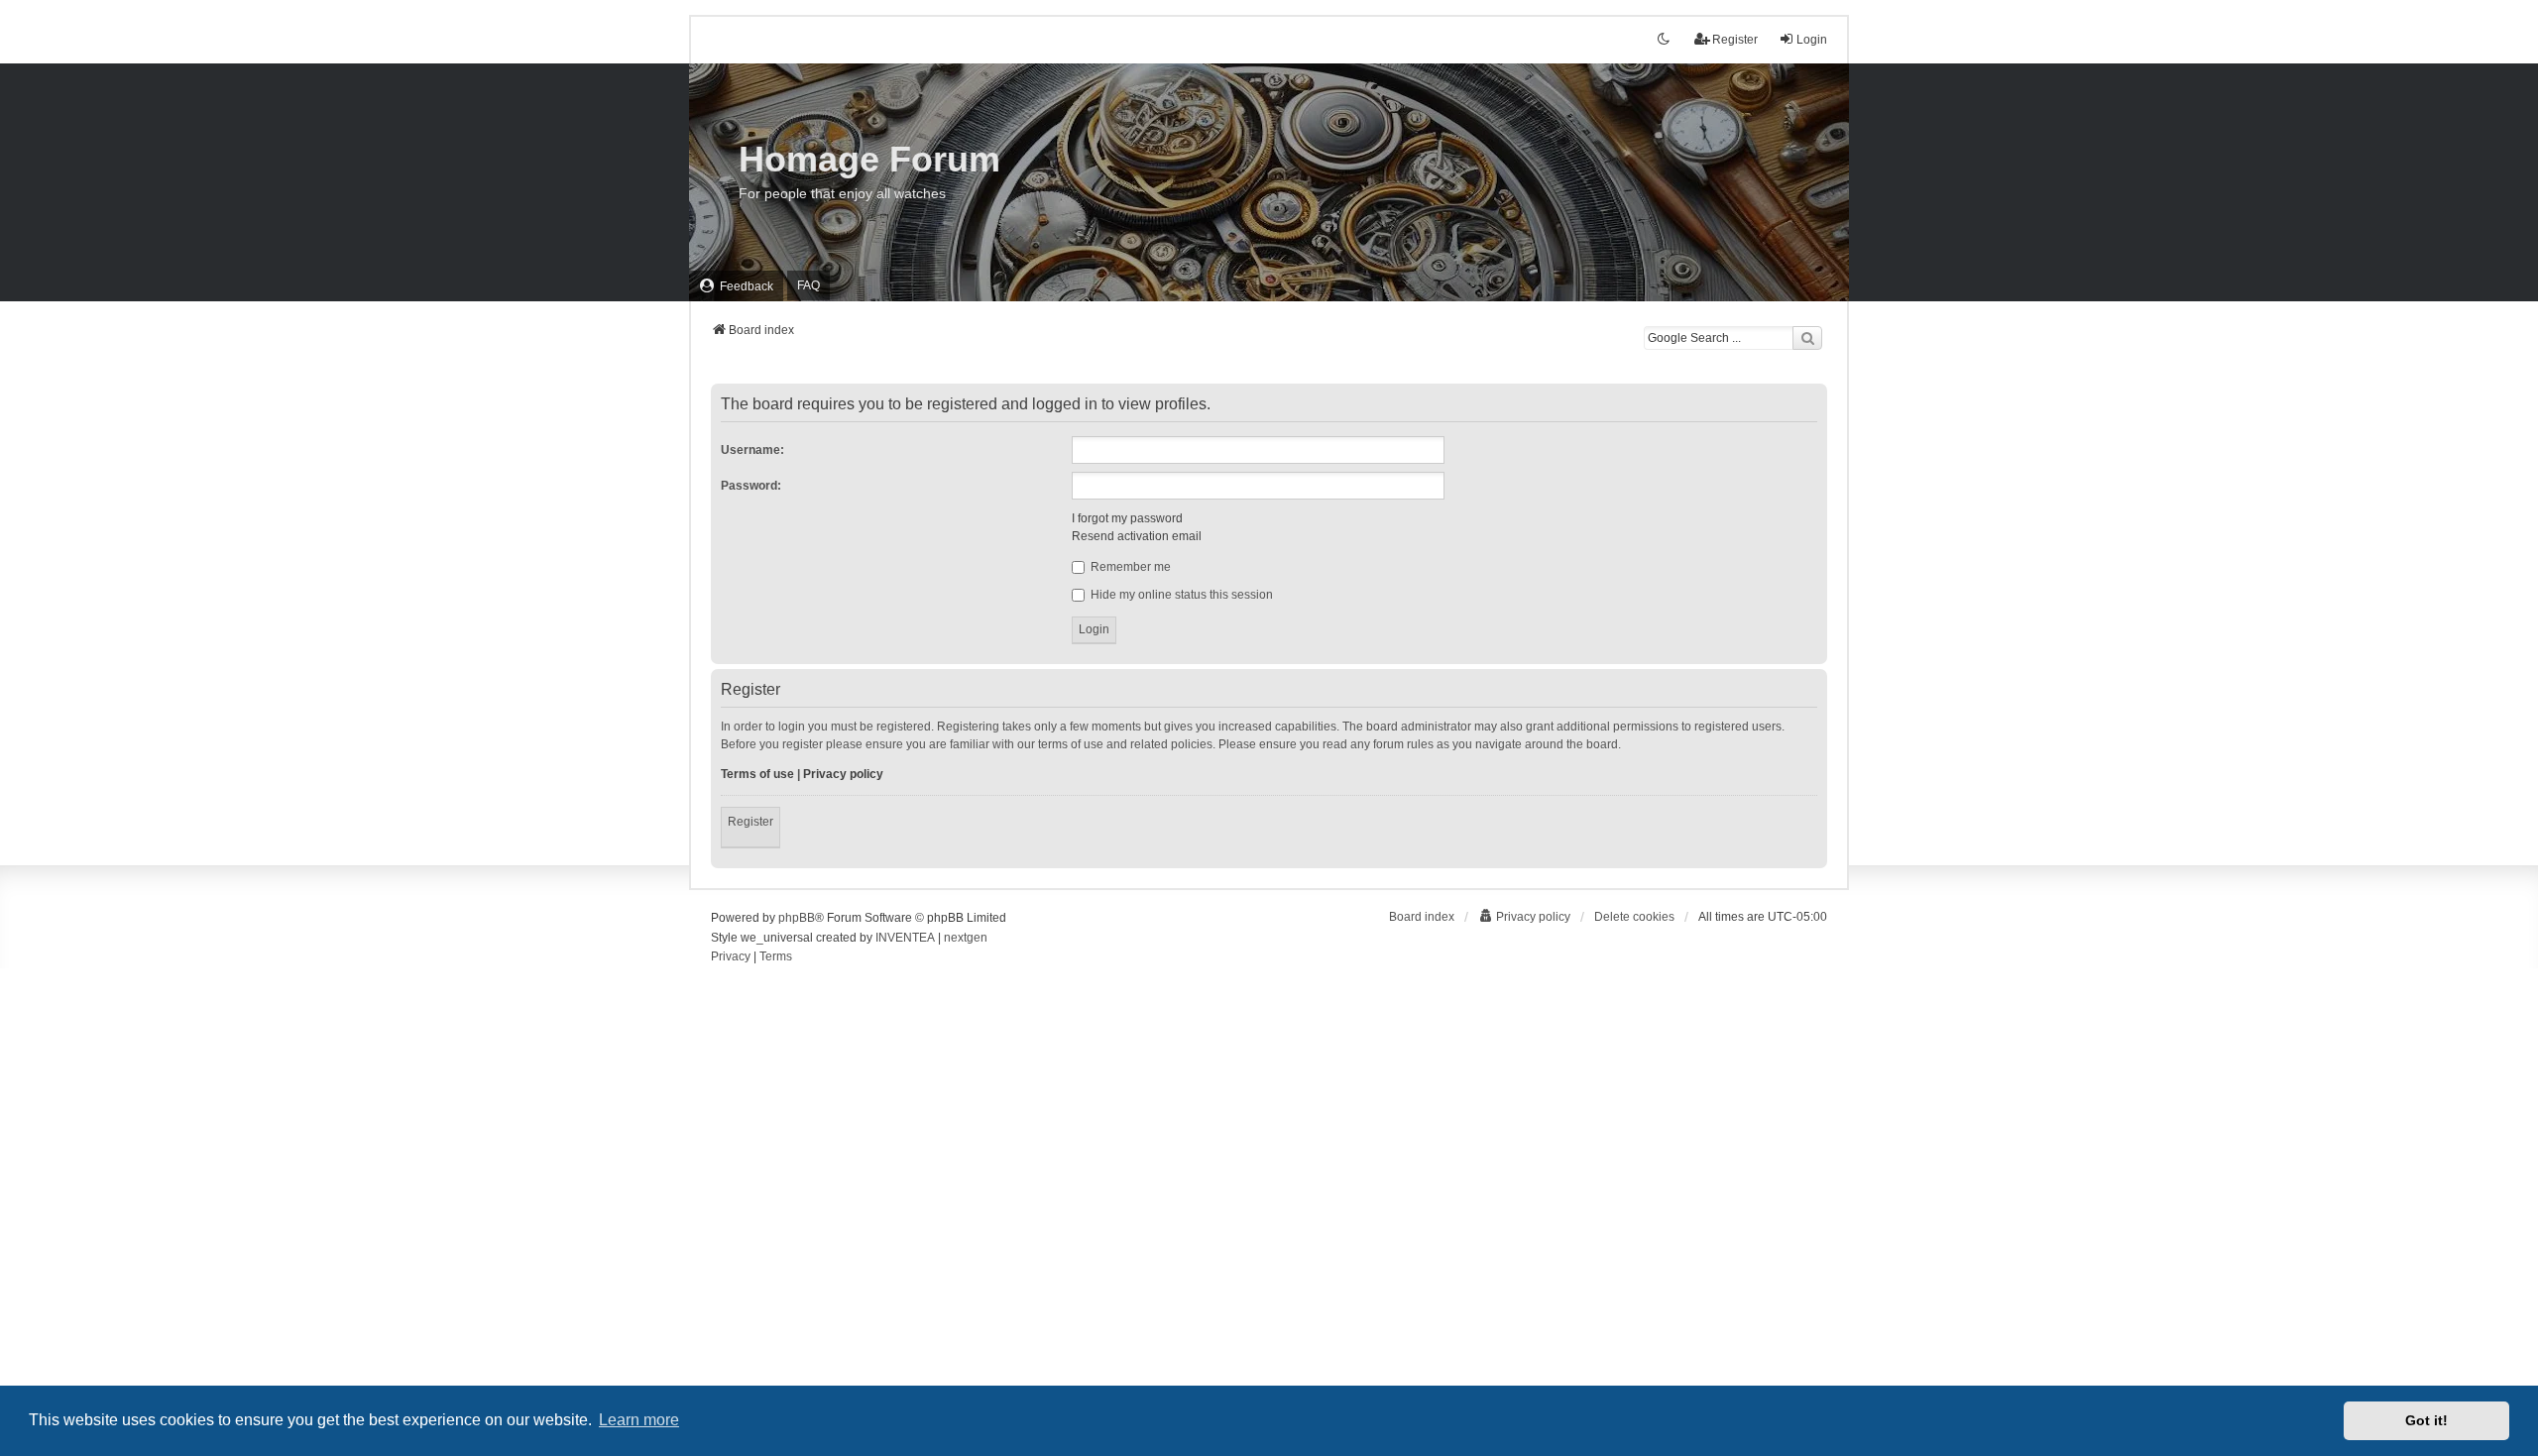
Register (750, 822)
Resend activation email (1137, 536)
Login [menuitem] (1812, 40)
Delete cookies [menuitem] (1634, 917)
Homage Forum (869, 159)
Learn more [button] (639, 1420)
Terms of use (757, 774)
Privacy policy (843, 774)
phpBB (797, 918)
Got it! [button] (2426, 1420)
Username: (752, 450)
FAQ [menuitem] (808, 285)
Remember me (1129, 567)
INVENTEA (905, 938)
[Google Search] (1807, 338)
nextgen (966, 938)
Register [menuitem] (1735, 40)
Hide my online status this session (1180, 595)
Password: (751, 486)
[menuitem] (736, 286)
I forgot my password (1127, 518)
